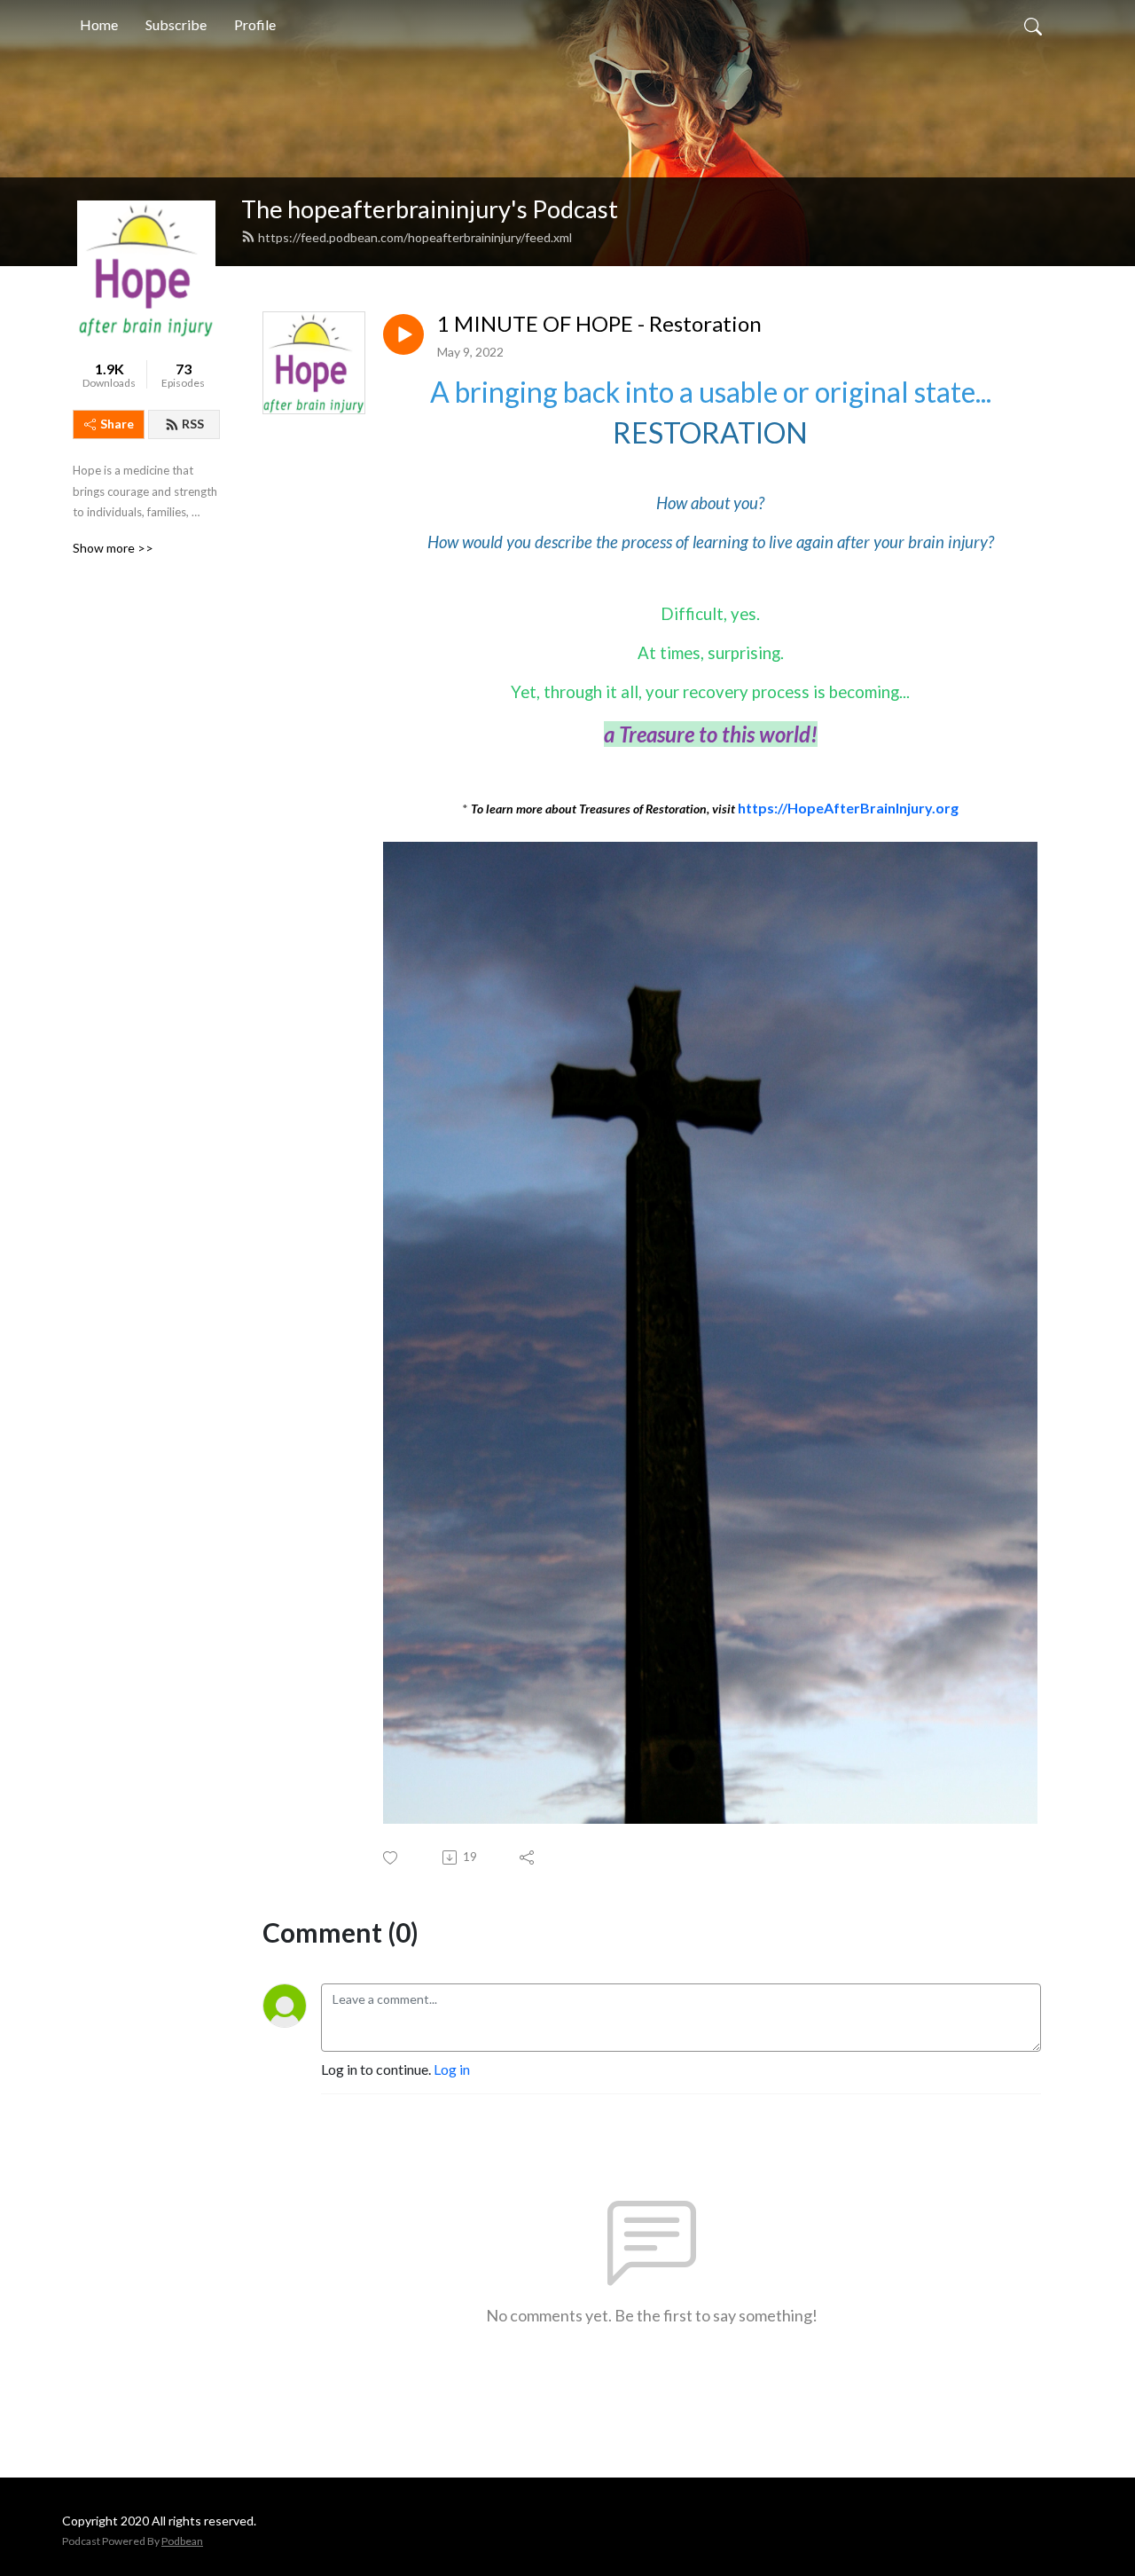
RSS (193, 424)
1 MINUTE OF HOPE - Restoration (599, 324)
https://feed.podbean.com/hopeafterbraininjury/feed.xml (415, 237)
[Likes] (391, 1858)
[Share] (528, 1857)
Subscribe (176, 24)
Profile (255, 24)
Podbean (182, 2541)
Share (117, 424)
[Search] (1033, 25)
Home (99, 24)
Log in (452, 2069)
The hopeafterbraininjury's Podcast (430, 209)
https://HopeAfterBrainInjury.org (848, 808)
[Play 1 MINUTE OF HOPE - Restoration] (403, 334)
